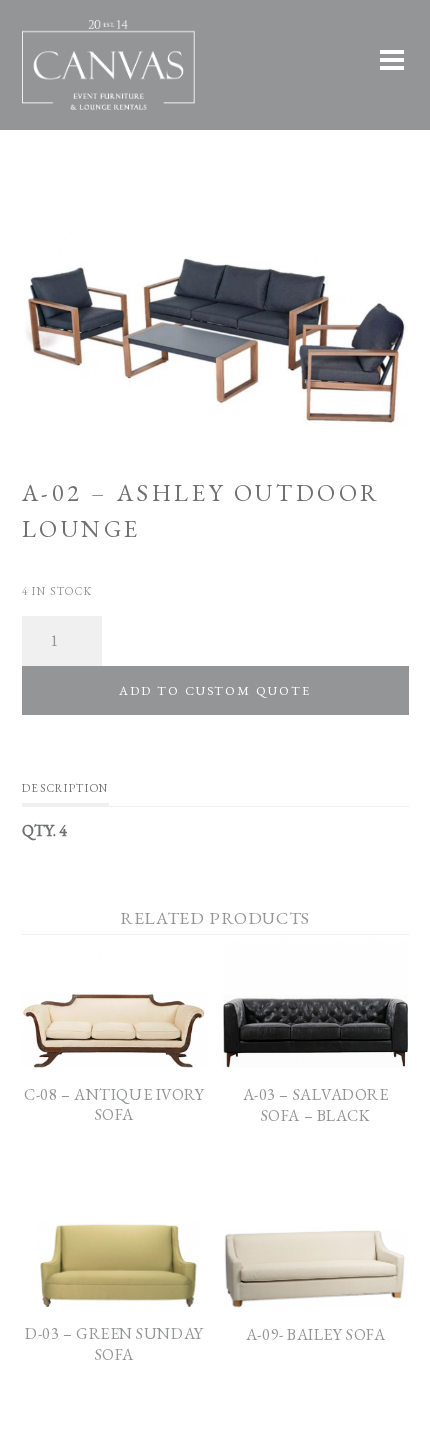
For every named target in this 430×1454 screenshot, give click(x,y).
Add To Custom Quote (214, 690)
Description (65, 788)
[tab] (65, 793)
